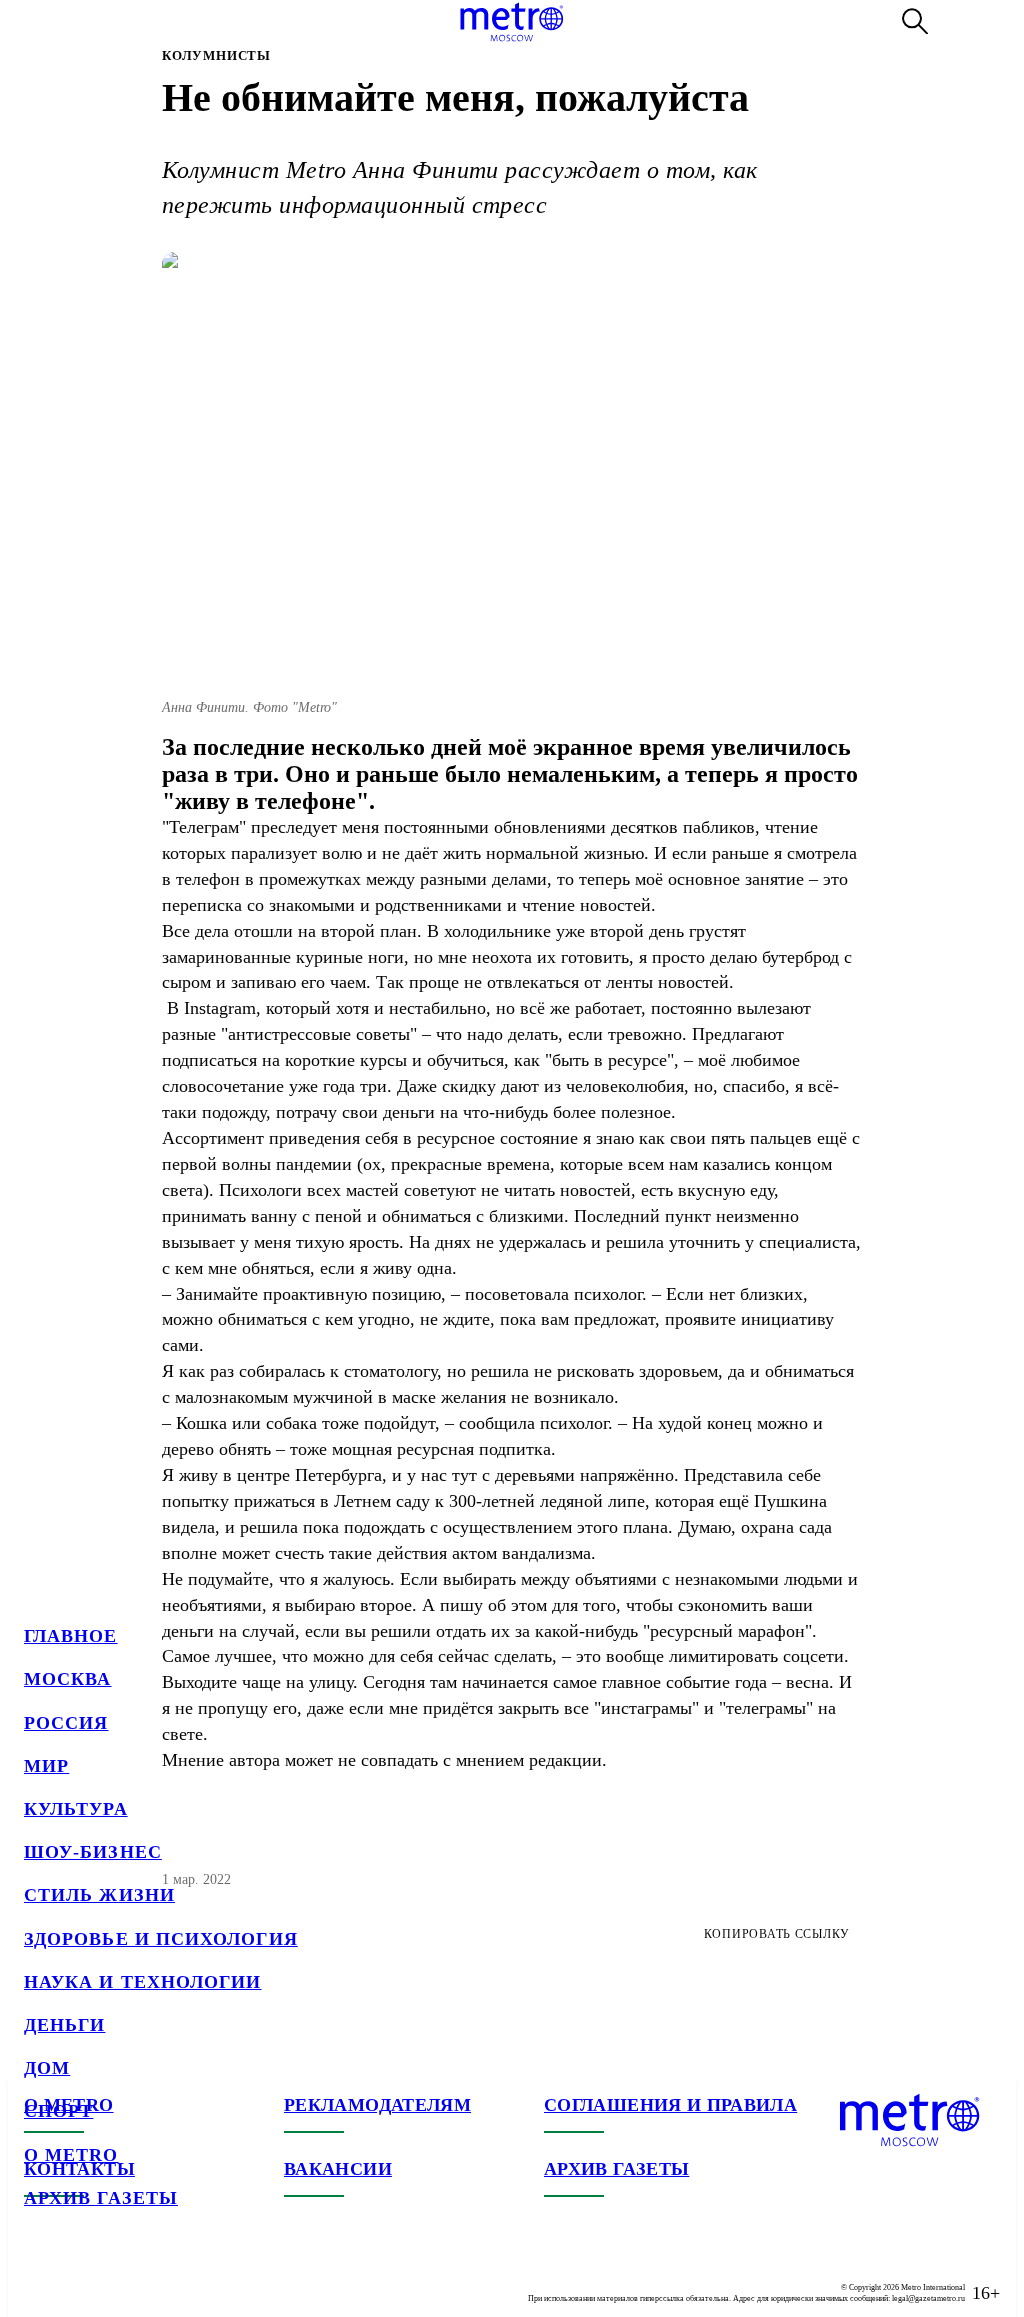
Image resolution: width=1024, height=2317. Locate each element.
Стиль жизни (99, 1895)
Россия (66, 1723)
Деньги (64, 2025)
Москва (67, 1679)
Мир (46, 1766)
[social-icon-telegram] (80, 2277)
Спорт (58, 2111)
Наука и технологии (142, 1982)
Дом (47, 2068)
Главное (71, 1636)
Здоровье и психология (161, 1939)
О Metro (71, 2155)
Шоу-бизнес (93, 1852)
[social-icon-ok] (120, 2277)
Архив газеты (101, 2198)
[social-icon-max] (160, 2277)
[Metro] (511, 22)
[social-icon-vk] (40, 2277)
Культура (76, 1809)
